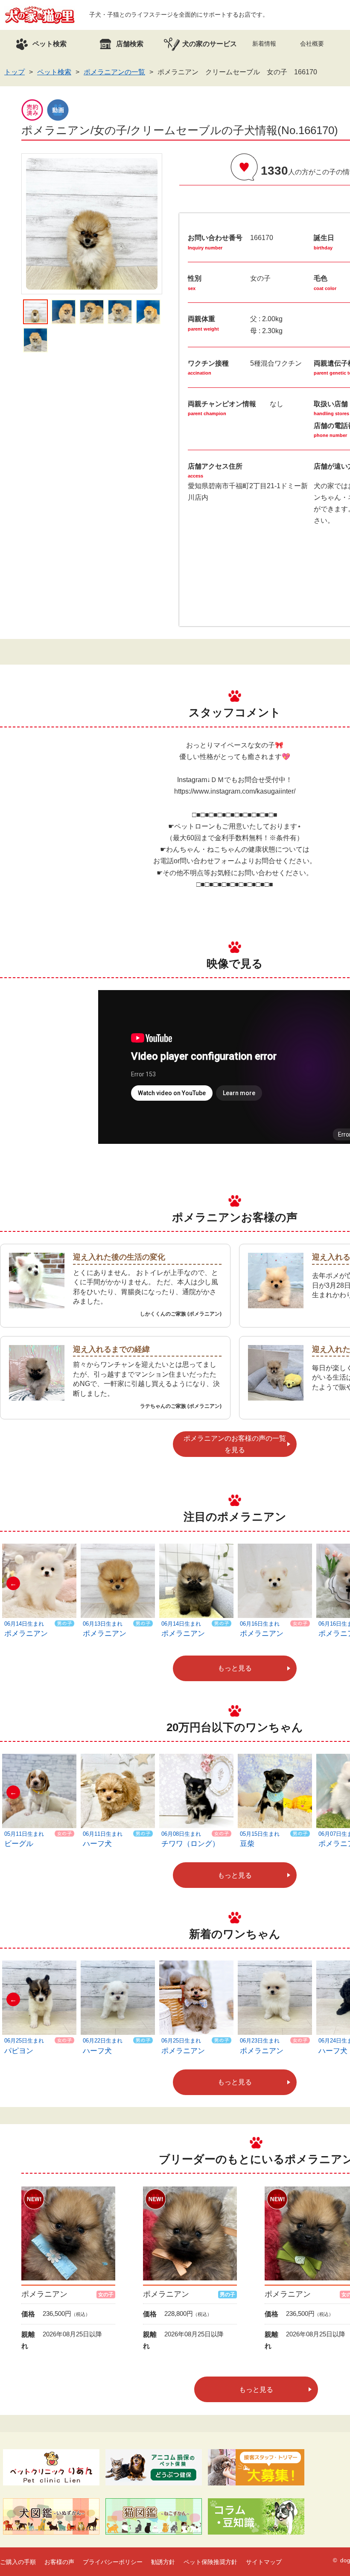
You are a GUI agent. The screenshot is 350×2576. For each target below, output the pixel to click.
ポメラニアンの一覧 (114, 72)
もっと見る (235, 1668)
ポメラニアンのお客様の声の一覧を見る (235, 1444)
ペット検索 (54, 72)
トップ (15, 72)
